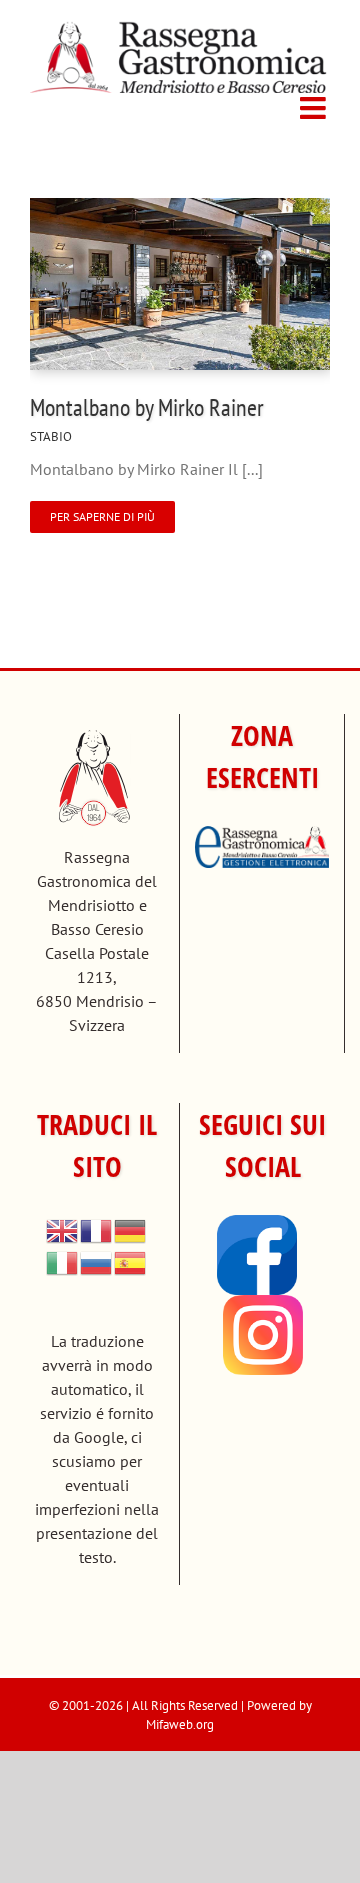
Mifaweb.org (180, 1724)
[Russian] (97, 1261)
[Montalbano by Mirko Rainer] (180, 210)
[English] (63, 1229)
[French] (97, 1229)
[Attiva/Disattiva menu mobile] (315, 108)
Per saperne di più (102, 516)
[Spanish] (131, 1261)
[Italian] (63, 1261)
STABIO (51, 436)
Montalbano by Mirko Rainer (147, 407)
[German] (131, 1229)
